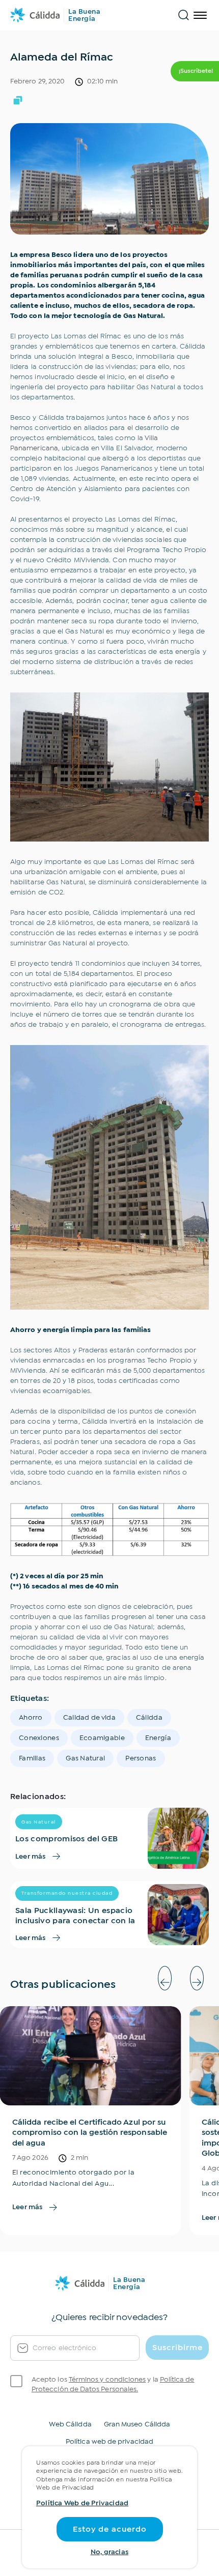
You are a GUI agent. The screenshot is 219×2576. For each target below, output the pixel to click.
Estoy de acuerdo (110, 2529)
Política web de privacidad (109, 2442)
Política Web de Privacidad (82, 2503)
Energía (158, 1738)
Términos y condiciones (107, 2380)
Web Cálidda (70, 2424)
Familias (32, 1758)
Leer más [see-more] (31, 1857)
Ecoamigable (102, 1738)
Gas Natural (85, 1758)
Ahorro (31, 1718)
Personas (141, 1758)
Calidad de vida (89, 1718)
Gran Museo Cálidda (137, 2424)
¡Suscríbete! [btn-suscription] (196, 71)
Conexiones (39, 1738)
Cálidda (149, 1718)
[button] (165, 1978)
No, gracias (109, 2552)
